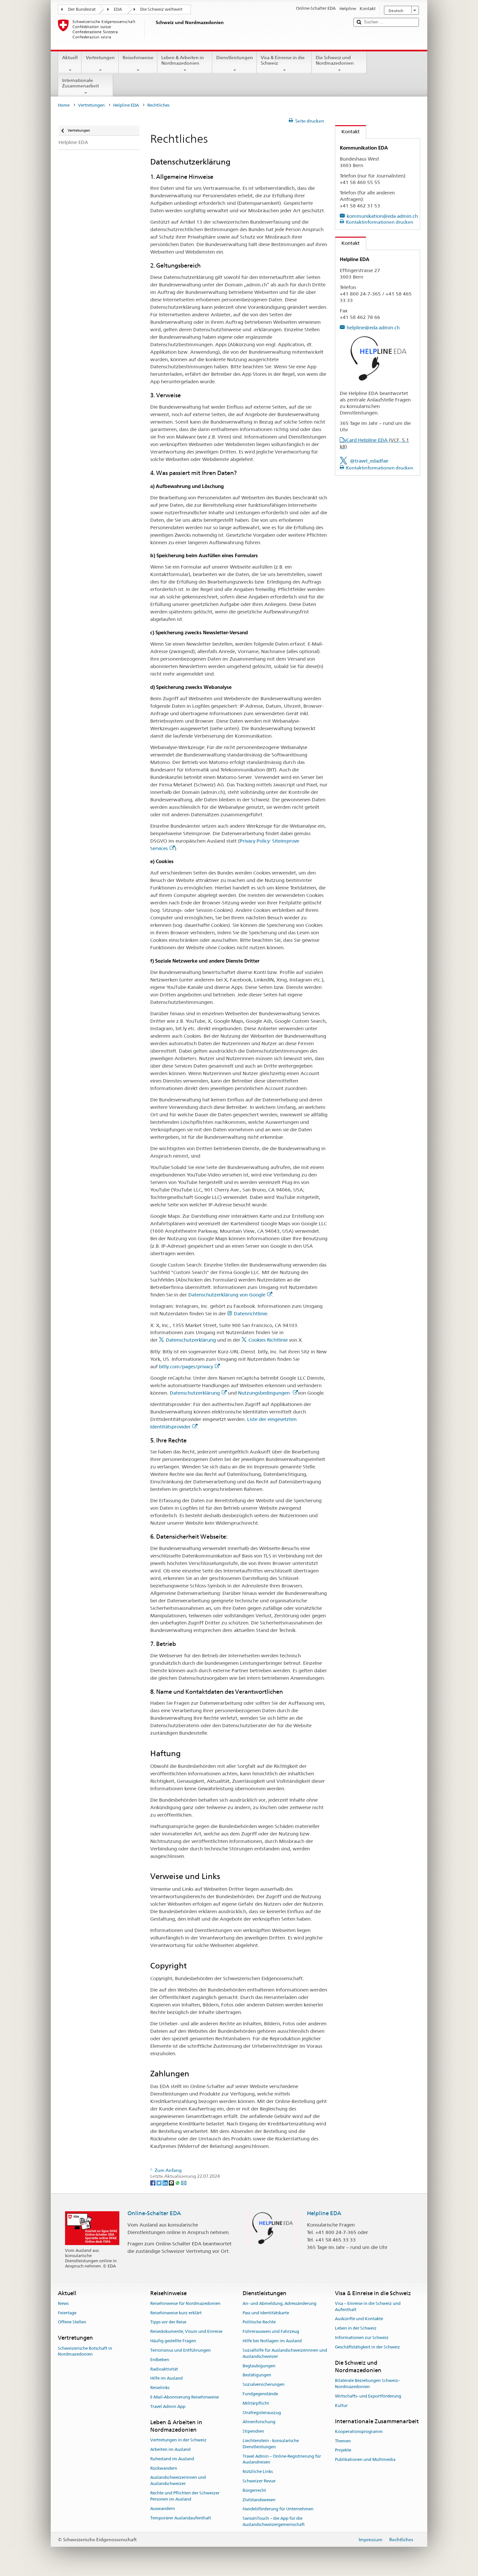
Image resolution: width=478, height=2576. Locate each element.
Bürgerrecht (254, 2490)
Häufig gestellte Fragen (173, 2341)
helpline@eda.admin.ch (373, 328)
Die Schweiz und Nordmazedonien (335, 60)
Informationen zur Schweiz (362, 2338)
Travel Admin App (168, 2406)
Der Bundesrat (82, 9)
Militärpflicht (256, 2403)
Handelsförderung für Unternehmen (278, 2509)
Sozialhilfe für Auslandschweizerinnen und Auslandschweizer (285, 2353)
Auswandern (163, 2509)
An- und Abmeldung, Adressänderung (279, 2303)
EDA (118, 9)
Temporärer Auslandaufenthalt (181, 2518)
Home (64, 105)
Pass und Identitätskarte (266, 2313)
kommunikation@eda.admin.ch (382, 216)
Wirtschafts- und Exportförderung (368, 2396)
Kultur (341, 2405)
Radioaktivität (164, 2369)
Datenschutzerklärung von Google (227, 1295)
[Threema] (172, 2183)
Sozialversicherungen (264, 2384)
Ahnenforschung (259, 2422)
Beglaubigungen (259, 2366)
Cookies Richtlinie (268, 1340)
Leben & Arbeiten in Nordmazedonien (183, 60)
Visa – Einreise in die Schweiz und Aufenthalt (368, 2307)
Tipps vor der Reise (168, 2322)
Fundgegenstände (260, 2394)
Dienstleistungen (235, 58)
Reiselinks (160, 2388)
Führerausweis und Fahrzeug (271, 2332)
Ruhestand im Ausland (172, 2459)
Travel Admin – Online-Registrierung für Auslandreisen (282, 2459)
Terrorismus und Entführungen (180, 2350)
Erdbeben (160, 2360)
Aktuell (70, 58)
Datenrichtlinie (251, 1314)
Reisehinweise (138, 58)
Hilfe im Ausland (166, 2379)
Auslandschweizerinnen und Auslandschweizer (178, 2481)
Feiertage (67, 2313)
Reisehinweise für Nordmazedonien (185, 2303)
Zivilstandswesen (259, 2500)
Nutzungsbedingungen (265, 1393)
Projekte (343, 2450)
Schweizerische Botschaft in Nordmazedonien (85, 2351)
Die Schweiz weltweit (161, 9)
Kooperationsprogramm (359, 2431)
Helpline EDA (126, 105)
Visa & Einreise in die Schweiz (283, 60)
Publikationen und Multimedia (365, 2460)
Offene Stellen (72, 2322)
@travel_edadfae (369, 461)
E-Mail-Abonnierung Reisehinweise (185, 2397)
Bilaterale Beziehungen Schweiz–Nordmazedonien (368, 2384)
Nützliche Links (258, 2471)
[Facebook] (153, 2183)
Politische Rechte (259, 2322)
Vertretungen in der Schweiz (178, 2440)
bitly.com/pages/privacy (186, 1367)
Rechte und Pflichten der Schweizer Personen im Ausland (185, 2496)
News (63, 2303)
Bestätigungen (257, 2375)
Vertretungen (100, 58)
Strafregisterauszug (262, 2413)
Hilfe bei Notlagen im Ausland (272, 2341)
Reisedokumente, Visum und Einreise (186, 2332)
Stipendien (253, 2431)
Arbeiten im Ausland (170, 2449)
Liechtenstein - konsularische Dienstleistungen (271, 2444)
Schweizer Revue (259, 2481)
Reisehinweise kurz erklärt (176, 2313)
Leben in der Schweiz (356, 2328)
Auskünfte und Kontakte (359, 2319)
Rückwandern (164, 2468)
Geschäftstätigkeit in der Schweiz (367, 2347)
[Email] (184, 2183)
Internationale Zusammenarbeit (80, 83)
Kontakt (347, 131)
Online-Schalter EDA (154, 2213)
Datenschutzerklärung (191, 1340)
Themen (343, 2441)
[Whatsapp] (178, 2183)
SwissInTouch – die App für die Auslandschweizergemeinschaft (274, 2522)
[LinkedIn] (166, 2183)
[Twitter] (159, 2183)
